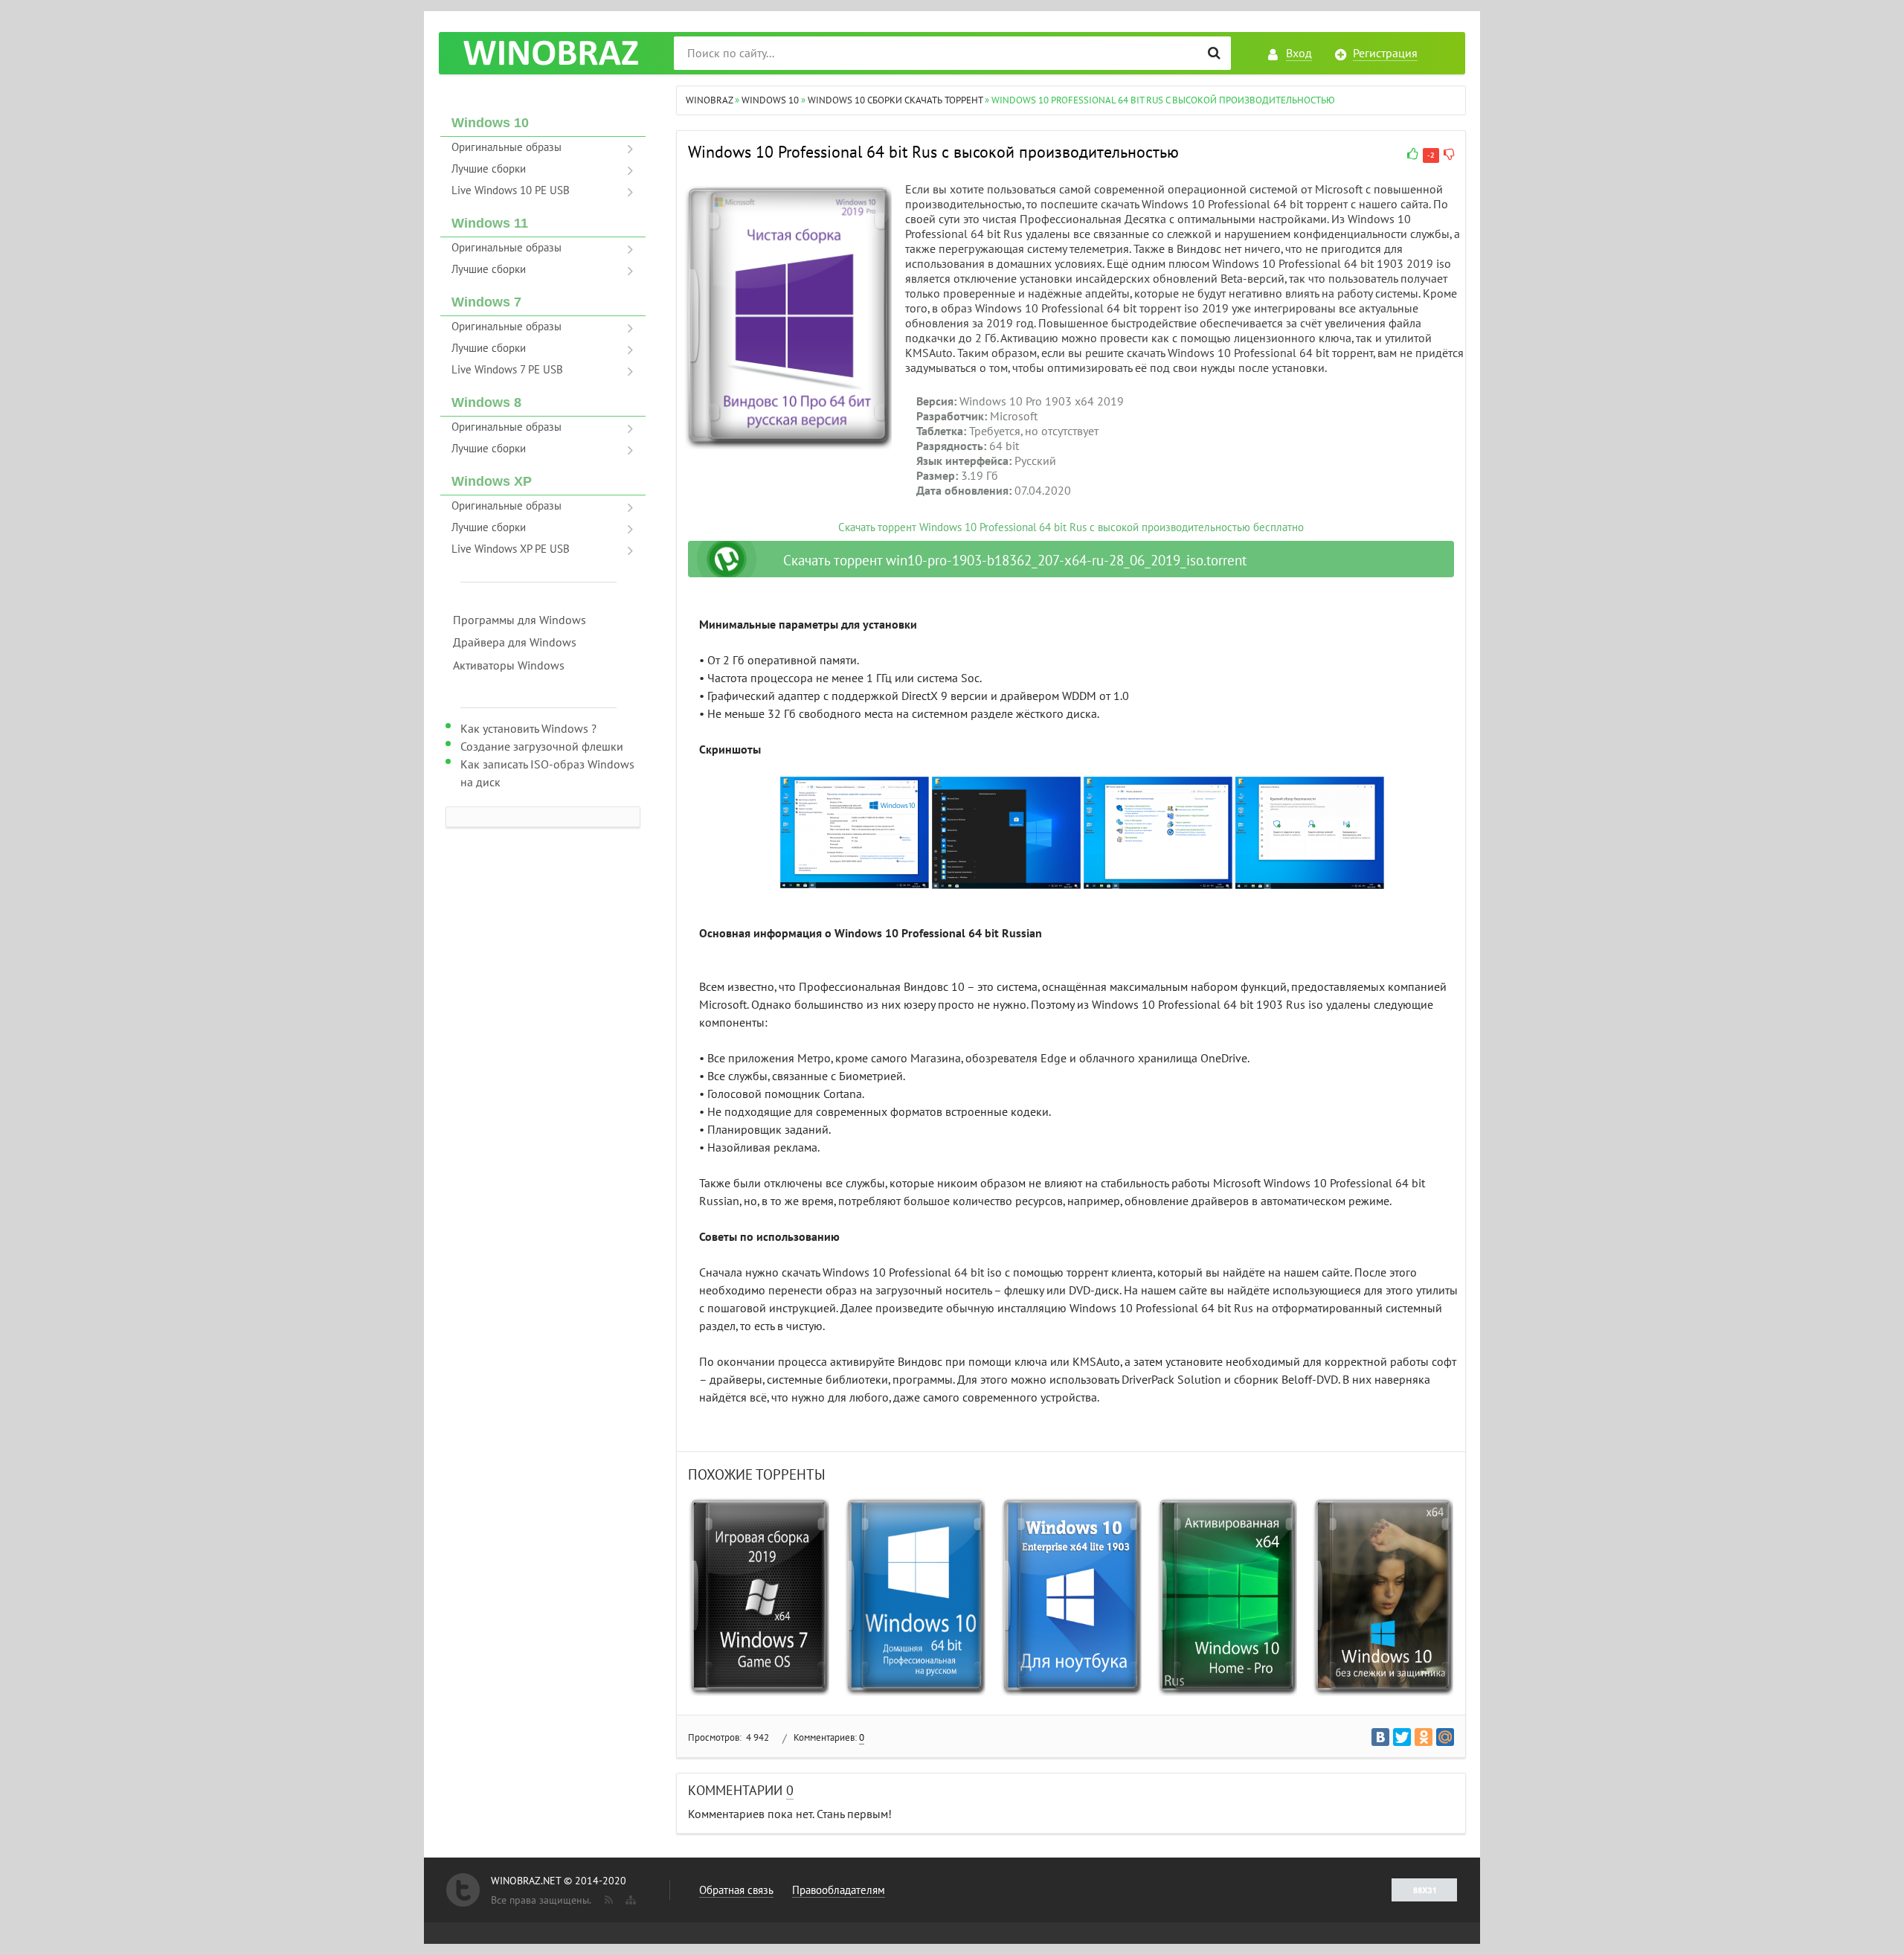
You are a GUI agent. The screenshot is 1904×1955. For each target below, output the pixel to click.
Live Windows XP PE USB (511, 549)
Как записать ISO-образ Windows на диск (547, 774)
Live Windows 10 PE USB (511, 190)
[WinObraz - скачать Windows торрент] (550, 53)
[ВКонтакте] (1380, 1737)
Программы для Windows (520, 620)
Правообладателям (839, 1890)
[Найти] (1214, 53)
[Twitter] (1402, 1737)
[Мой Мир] (1445, 1737)
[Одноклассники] (1424, 1737)
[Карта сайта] (629, 1897)
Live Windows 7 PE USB (507, 370)
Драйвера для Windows (515, 643)
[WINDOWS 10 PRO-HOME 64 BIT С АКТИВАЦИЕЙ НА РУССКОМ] (915, 1597)
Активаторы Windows (509, 666)
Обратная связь (736, 1890)
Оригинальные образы (506, 147)
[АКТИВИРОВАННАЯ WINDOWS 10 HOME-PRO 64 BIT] (1227, 1597)
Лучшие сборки (489, 169)
